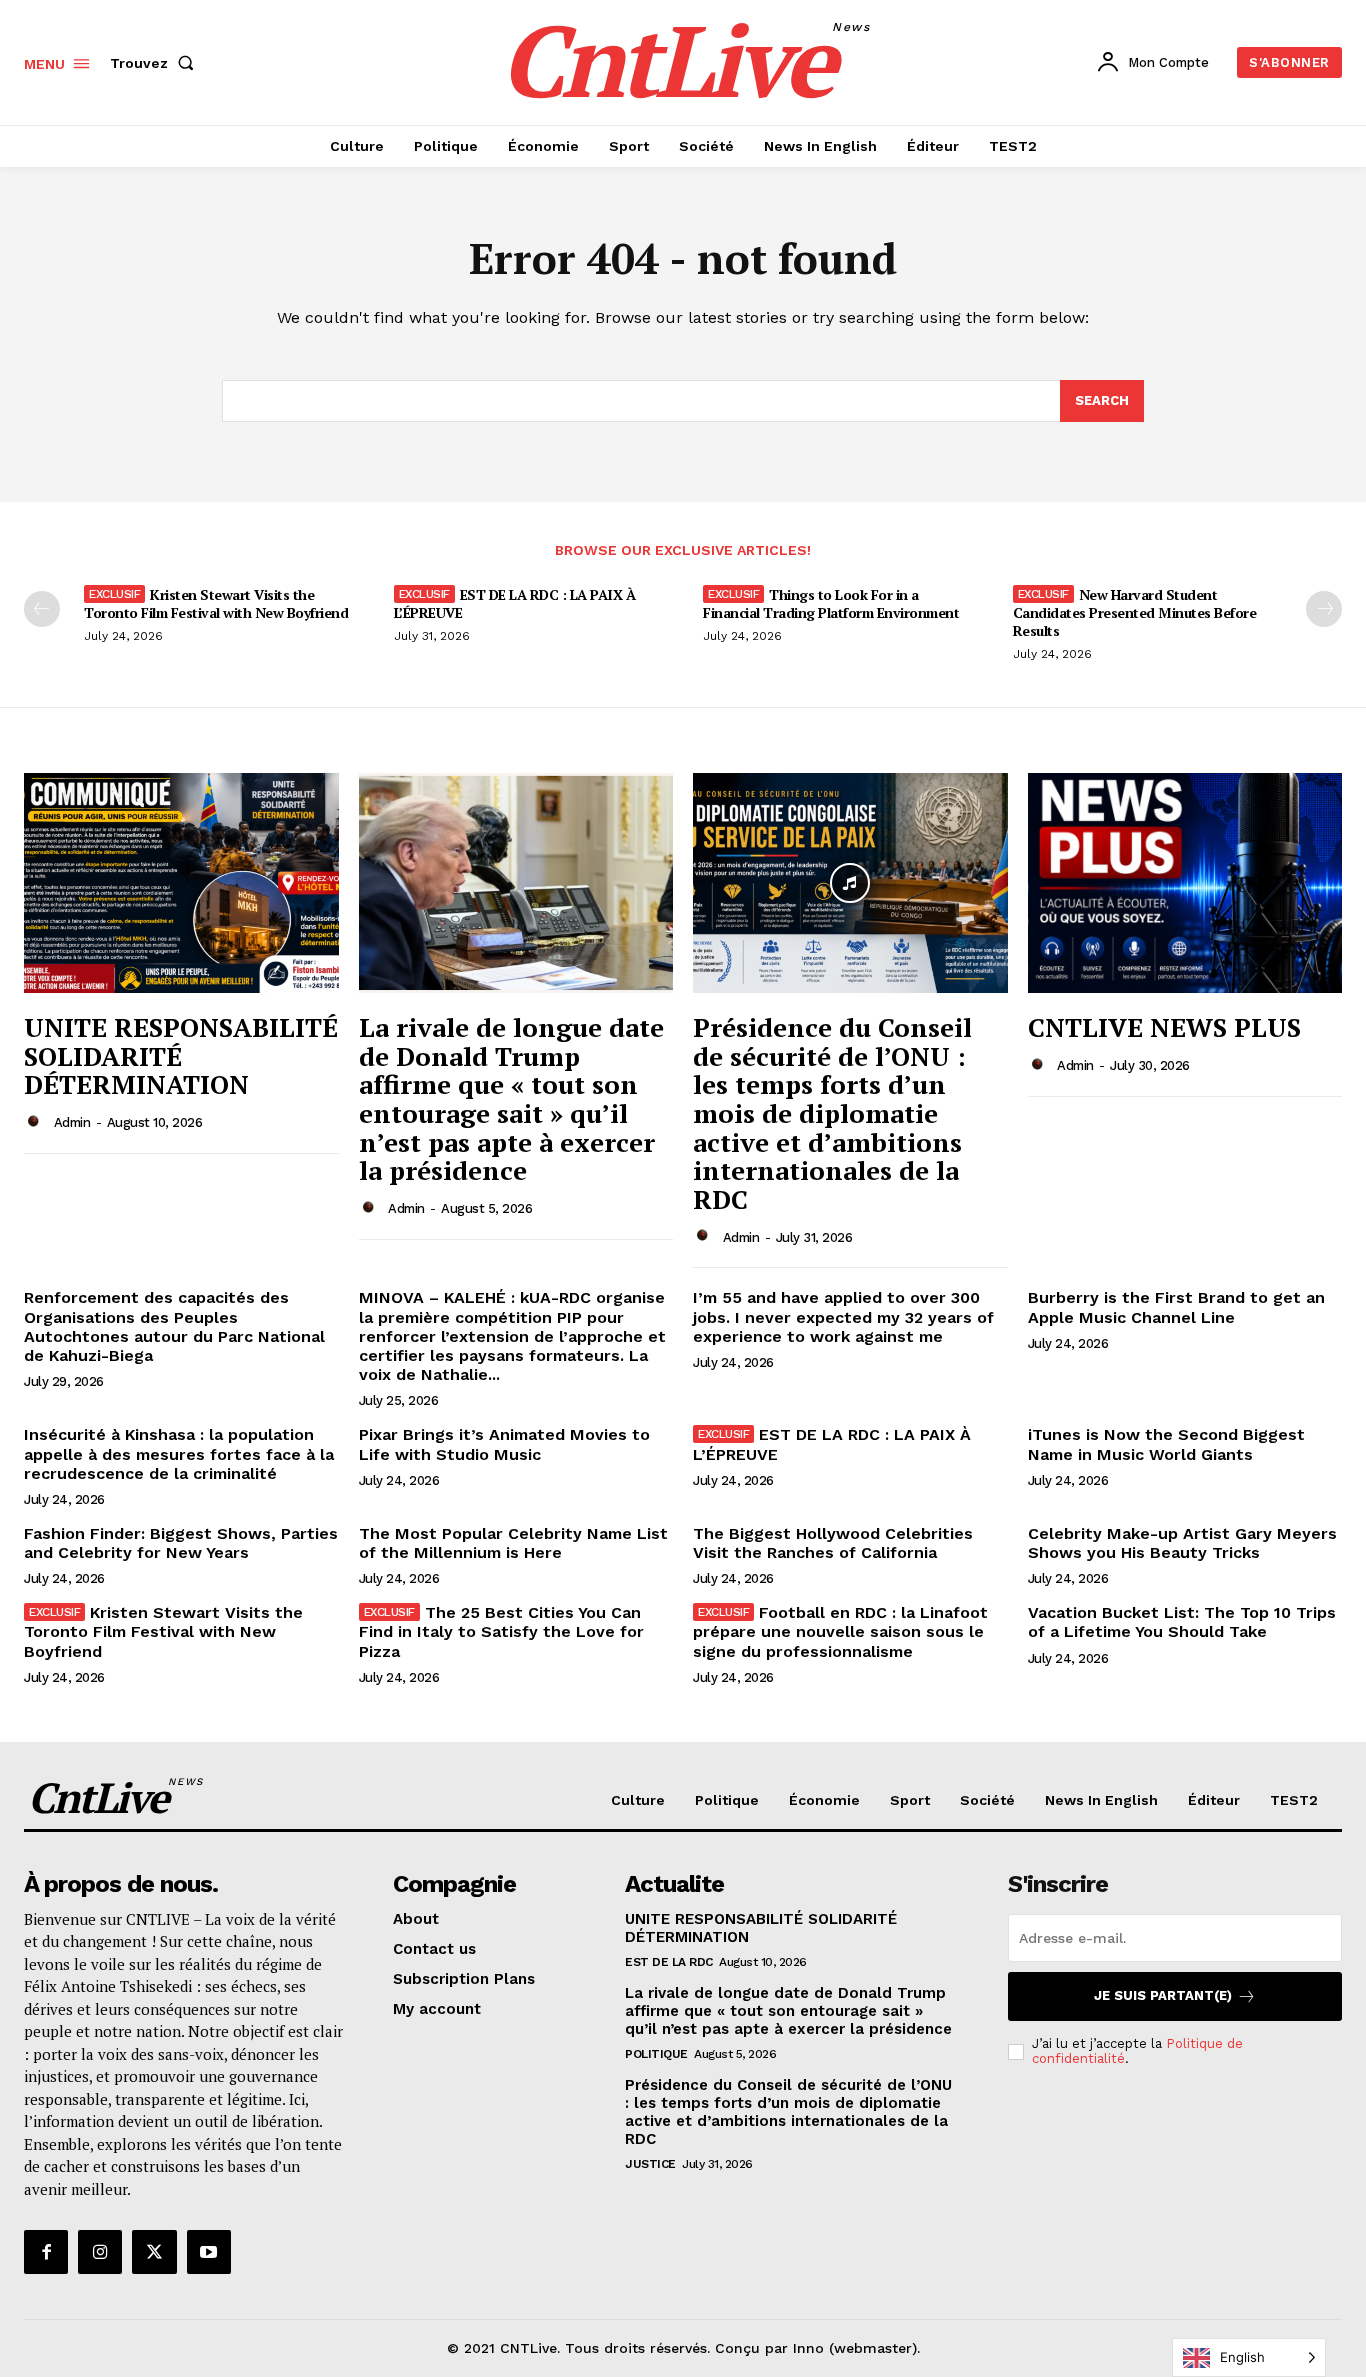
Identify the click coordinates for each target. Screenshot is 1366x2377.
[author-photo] (37, 1122)
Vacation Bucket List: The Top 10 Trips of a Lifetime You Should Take (1182, 1622)
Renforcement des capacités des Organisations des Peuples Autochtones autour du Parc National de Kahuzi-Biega (174, 1326)
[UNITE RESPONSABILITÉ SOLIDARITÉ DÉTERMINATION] (181, 883)
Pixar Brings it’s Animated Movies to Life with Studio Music (504, 1444)
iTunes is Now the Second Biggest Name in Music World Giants (1166, 1444)
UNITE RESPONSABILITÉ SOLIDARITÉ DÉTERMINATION (181, 1055)
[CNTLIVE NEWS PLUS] (1185, 883)
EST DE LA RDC (669, 1962)
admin (72, 1122)
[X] (154, 2252)
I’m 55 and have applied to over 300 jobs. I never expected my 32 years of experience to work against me (843, 1316)
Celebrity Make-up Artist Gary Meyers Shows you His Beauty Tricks (1182, 1543)
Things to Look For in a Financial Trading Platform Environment (831, 603)
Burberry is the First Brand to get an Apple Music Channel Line (1176, 1307)
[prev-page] (42, 609)
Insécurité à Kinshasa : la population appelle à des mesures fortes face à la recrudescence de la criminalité (179, 1453)
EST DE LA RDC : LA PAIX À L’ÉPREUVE (515, 603)
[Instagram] (100, 2252)
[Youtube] (209, 2252)
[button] (156, 63)
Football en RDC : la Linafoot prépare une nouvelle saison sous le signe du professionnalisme (840, 1631)
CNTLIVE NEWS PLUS (1164, 1027)
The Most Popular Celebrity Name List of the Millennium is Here (513, 1543)
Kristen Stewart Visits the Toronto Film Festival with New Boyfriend (216, 603)
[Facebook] (46, 2252)
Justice (650, 2164)
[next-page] (1324, 609)
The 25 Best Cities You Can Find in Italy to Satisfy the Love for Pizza (501, 1631)
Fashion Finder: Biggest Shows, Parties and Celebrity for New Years (181, 1543)
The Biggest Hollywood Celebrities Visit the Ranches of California (833, 1543)
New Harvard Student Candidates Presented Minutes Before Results (1135, 612)
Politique (656, 2054)
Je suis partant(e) (1163, 1995)
